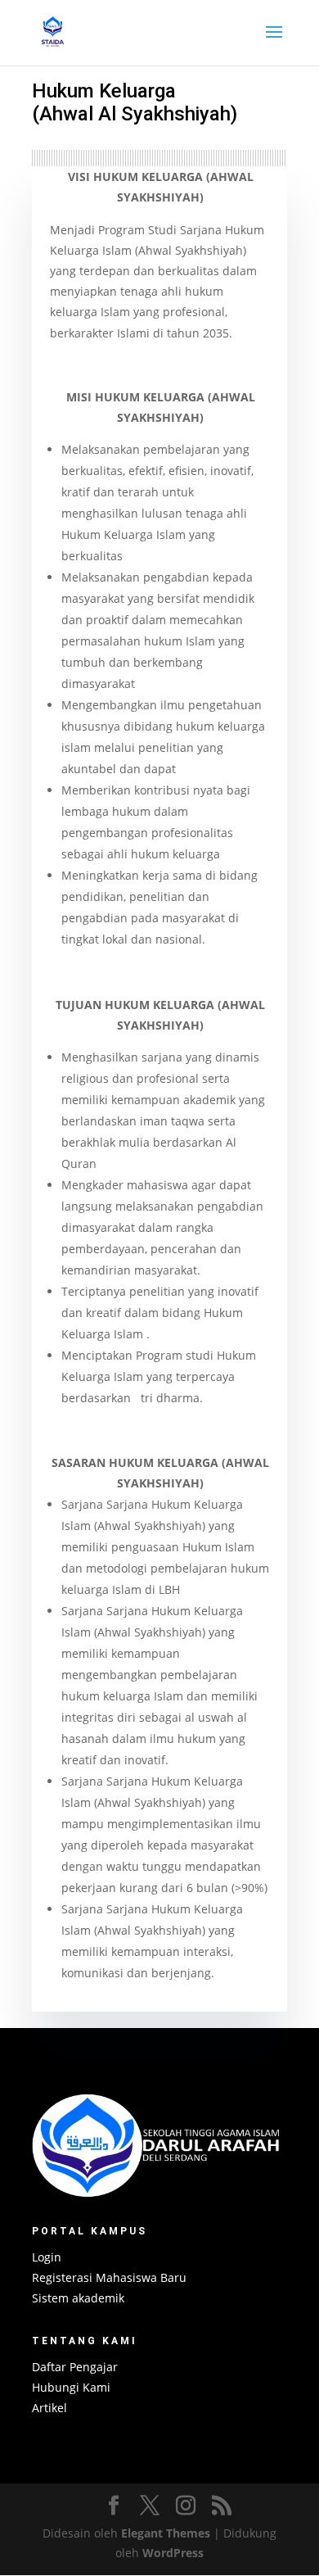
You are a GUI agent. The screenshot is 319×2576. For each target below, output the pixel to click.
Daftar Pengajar (75, 2367)
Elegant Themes (166, 2533)
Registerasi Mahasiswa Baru (109, 2277)
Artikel (49, 2408)
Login (47, 2257)
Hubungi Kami (71, 2387)
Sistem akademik (78, 2298)
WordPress (173, 2553)
